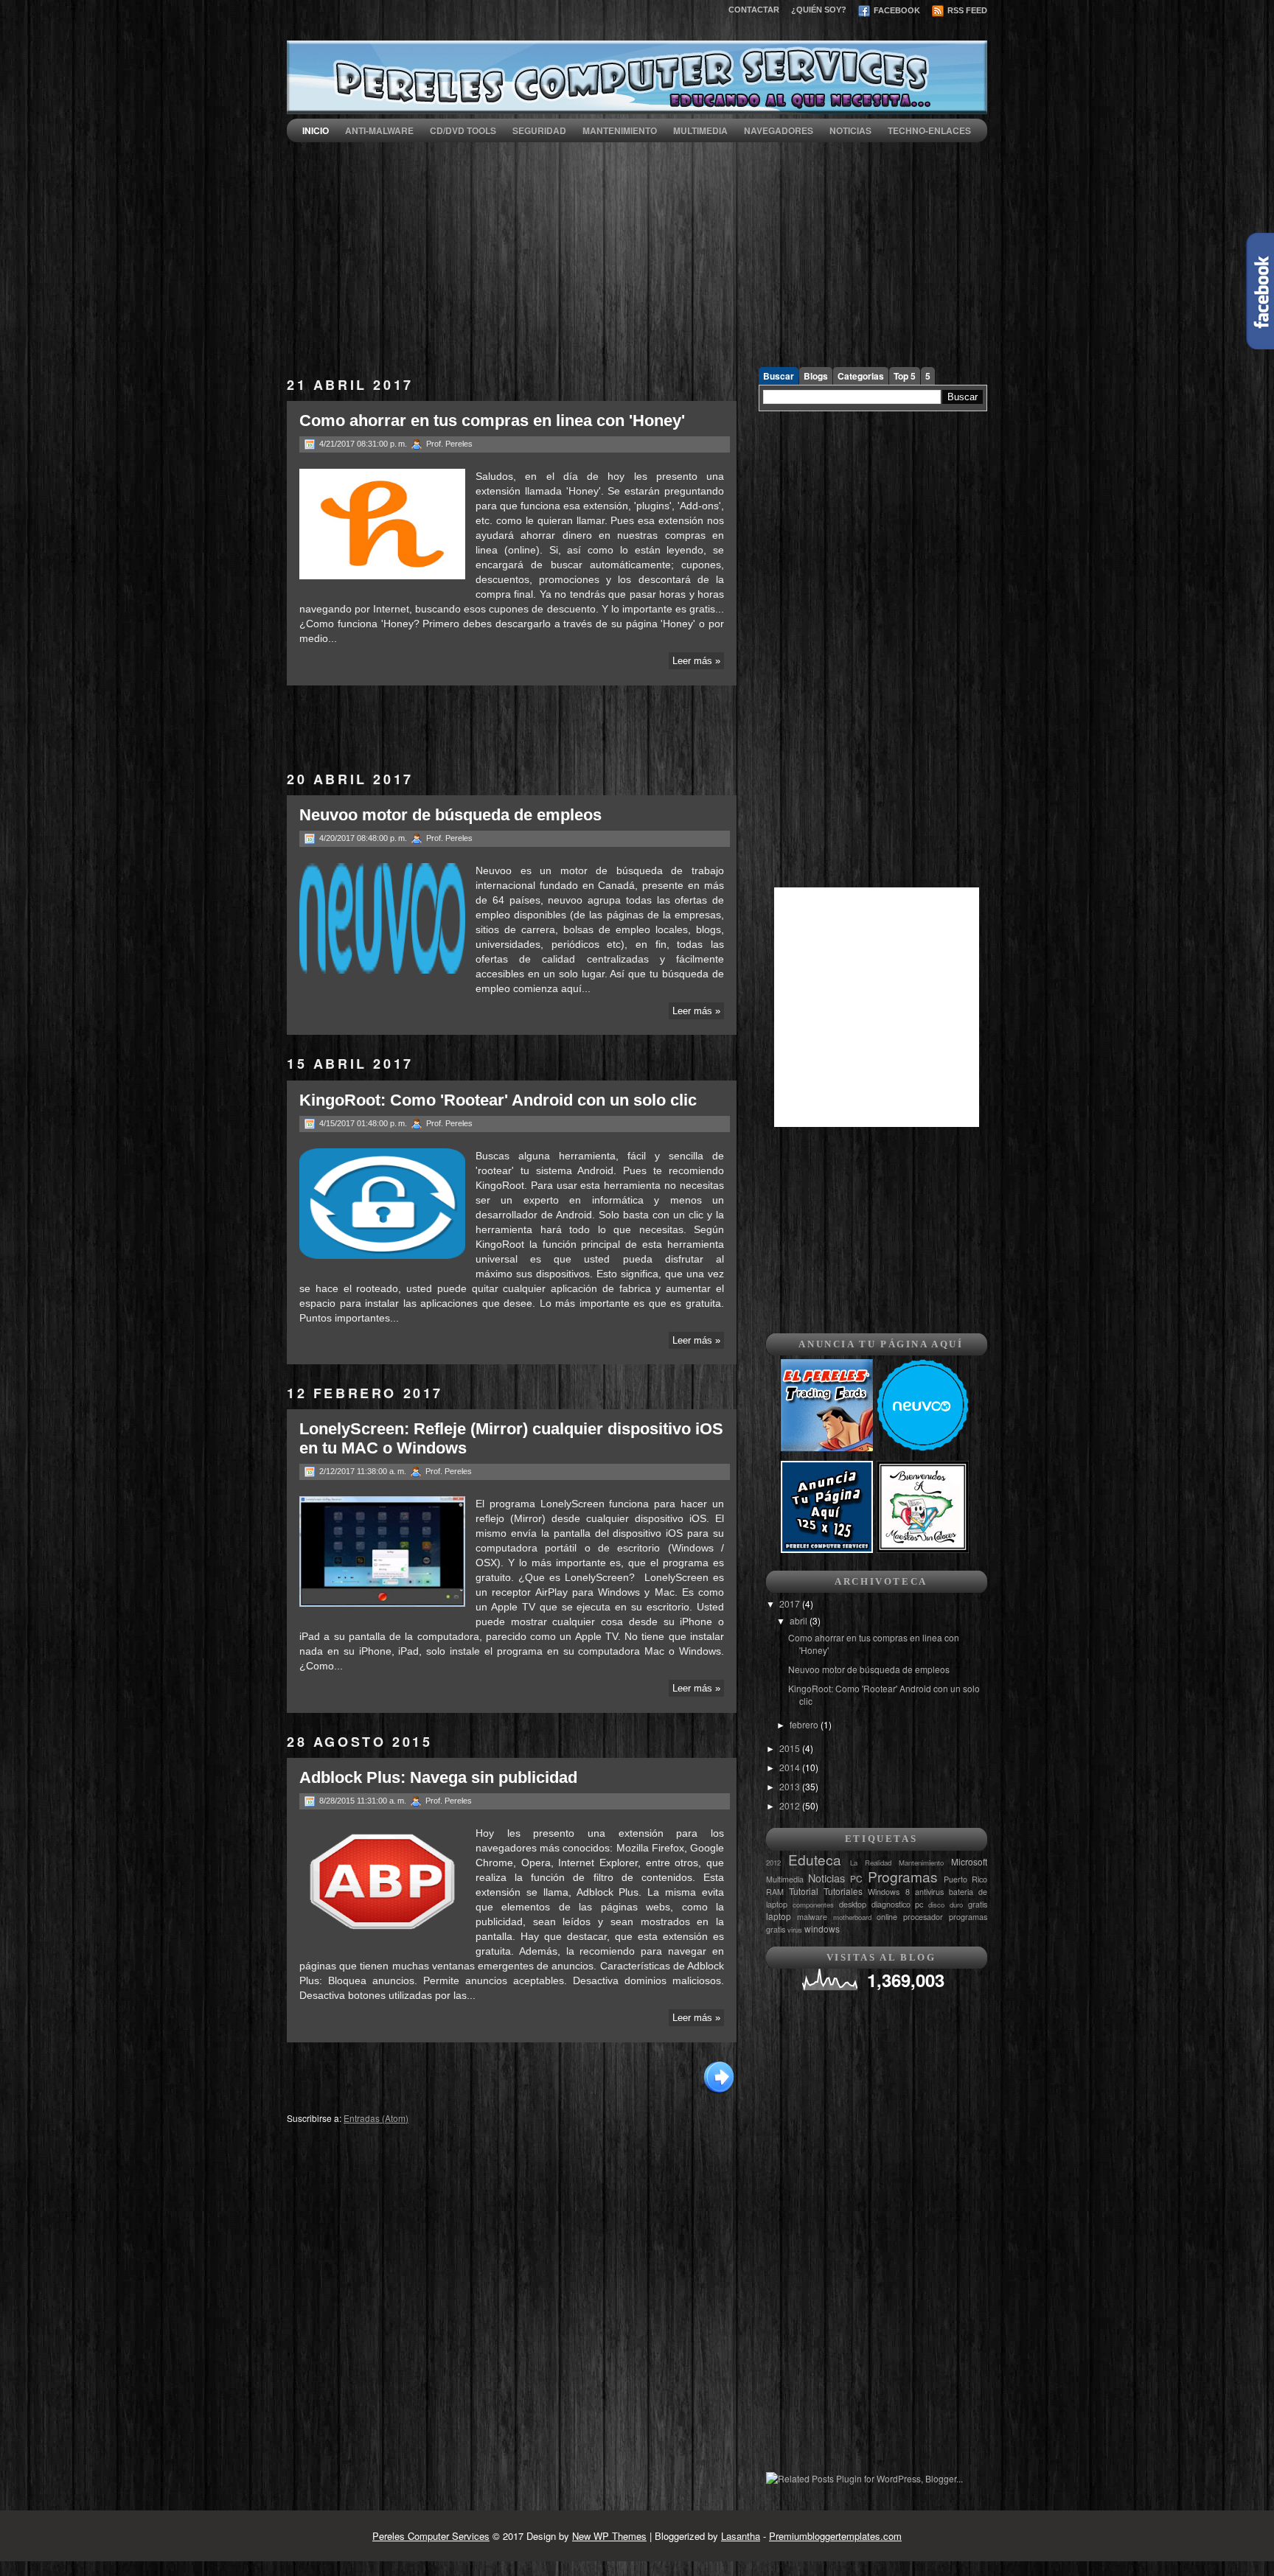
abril (800, 1620)
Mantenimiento (620, 130)
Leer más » (696, 661)
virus (795, 1930)
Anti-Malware (379, 130)
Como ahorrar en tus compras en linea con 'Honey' (492, 420)
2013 (791, 1786)
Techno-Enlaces (929, 130)
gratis (978, 1904)
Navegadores (779, 130)
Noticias (850, 130)
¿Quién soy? (819, 10)
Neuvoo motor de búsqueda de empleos (450, 815)
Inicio (316, 130)
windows (822, 1928)
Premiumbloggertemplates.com (835, 2536)
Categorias (861, 376)
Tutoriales (843, 1891)
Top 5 (905, 376)
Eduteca (815, 1859)
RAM (775, 1892)
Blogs (816, 376)
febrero (805, 1724)
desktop (853, 1904)
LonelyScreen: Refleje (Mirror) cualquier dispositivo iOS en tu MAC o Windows (511, 1438)
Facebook (896, 10)
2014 (791, 1767)
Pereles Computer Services (431, 2536)
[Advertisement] (637, 245)
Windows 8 (888, 1892)
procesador (923, 1917)
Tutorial (804, 1891)
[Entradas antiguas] (719, 2092)
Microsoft (969, 1861)
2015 (791, 1748)
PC (856, 1878)
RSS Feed (966, 10)
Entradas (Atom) (376, 2118)
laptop (779, 1916)
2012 (791, 1805)
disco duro (946, 1905)
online (887, 1917)
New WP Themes (609, 2536)
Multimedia (700, 130)
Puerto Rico (965, 1879)
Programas (903, 1876)
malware (812, 1917)
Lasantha (741, 2536)
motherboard (852, 1917)
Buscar (779, 376)
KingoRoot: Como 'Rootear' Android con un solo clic (498, 1100)
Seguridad (539, 130)
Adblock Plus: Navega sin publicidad (438, 1777)
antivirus (929, 1892)
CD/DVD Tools (463, 130)
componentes (813, 1905)
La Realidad (871, 1863)
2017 (791, 1603)
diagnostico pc (898, 1904)
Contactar (754, 10)
